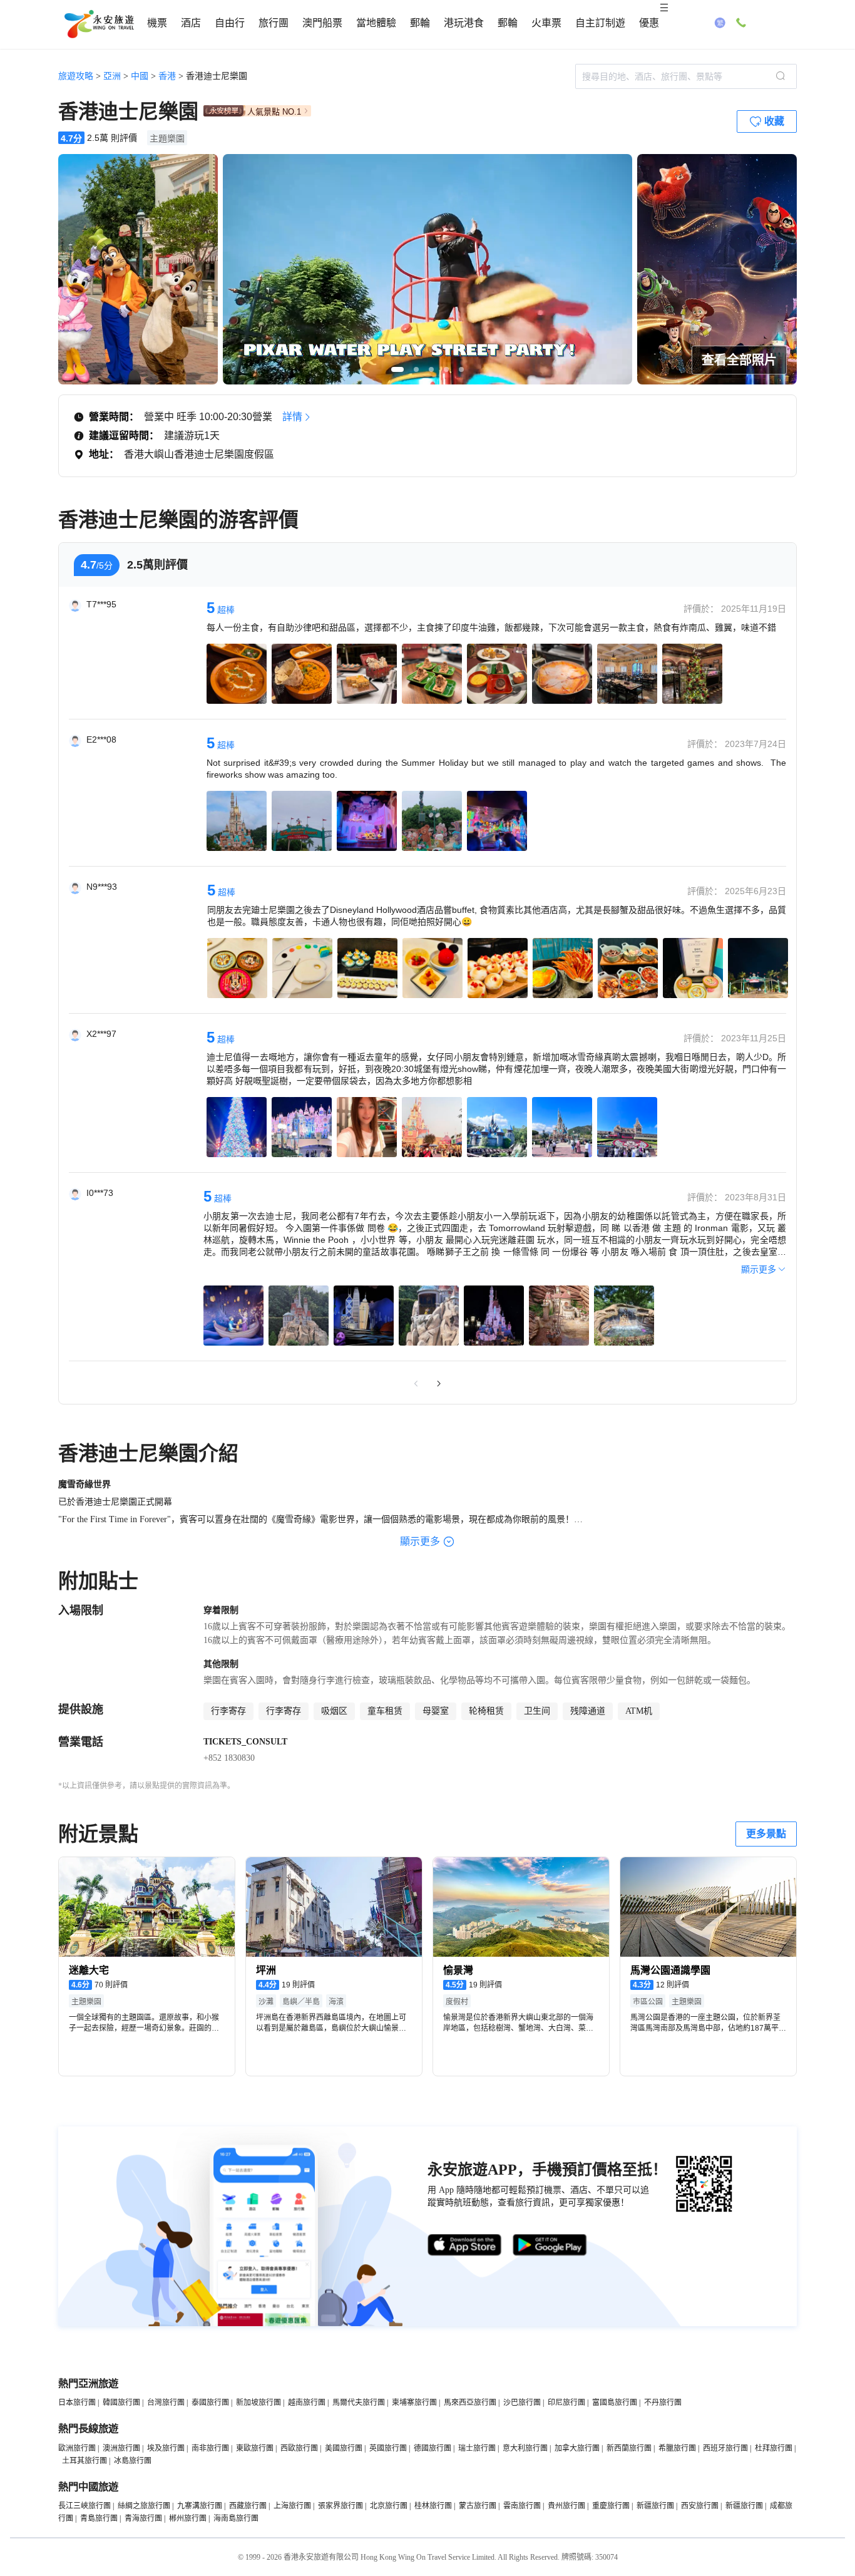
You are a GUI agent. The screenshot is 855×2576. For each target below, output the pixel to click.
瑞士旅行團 (477, 2448)
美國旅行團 (344, 2448)
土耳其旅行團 (84, 2461)
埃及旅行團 (166, 2448)
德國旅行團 (433, 2448)
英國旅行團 (388, 2448)
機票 (157, 23)
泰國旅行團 (210, 2403)
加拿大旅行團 (577, 2448)
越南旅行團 (307, 2403)
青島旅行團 (99, 2518)
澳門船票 (322, 23)
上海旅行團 (292, 2506)
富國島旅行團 (615, 2403)
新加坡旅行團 (259, 2403)
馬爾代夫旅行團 (359, 2403)
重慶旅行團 (611, 2506)
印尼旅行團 (566, 2403)
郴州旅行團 (188, 2518)
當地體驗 (376, 23)
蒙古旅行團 (478, 2506)
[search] (781, 76)
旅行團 (274, 23)
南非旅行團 (210, 2448)
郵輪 (420, 23)
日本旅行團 (77, 2403)
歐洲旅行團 (77, 2448)
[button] (394, 369)
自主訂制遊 (600, 23)
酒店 (191, 23)
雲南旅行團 (522, 2506)
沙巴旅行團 (522, 2403)
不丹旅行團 (663, 2403)
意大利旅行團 (525, 2448)
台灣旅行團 (166, 2403)
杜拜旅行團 (774, 2448)
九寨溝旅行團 (200, 2506)
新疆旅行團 (655, 2506)
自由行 (230, 23)
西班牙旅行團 (725, 2448)
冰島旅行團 (133, 2461)
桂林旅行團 (433, 2506)
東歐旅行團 (255, 2448)
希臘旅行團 (677, 2448)
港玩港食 (464, 23)
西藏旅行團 (248, 2506)
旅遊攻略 (76, 76)
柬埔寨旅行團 (414, 2403)
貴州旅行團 (566, 2506)
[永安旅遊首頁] (98, 24)
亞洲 (112, 76)
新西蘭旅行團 (629, 2448)
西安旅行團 (700, 2506)
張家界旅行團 (340, 2506)
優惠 (649, 23)
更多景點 (766, 1834)
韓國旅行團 (121, 2403)
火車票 (546, 23)
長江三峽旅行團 (84, 2506)
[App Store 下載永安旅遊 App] (465, 2245)
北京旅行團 (389, 2506)
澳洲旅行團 (121, 2448)
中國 (140, 76)
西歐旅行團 (299, 2448)
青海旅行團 (143, 2518)
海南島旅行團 (236, 2518)
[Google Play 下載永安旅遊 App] (550, 2245)
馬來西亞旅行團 (470, 2403)
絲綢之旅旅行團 (144, 2506)
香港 (167, 76)
